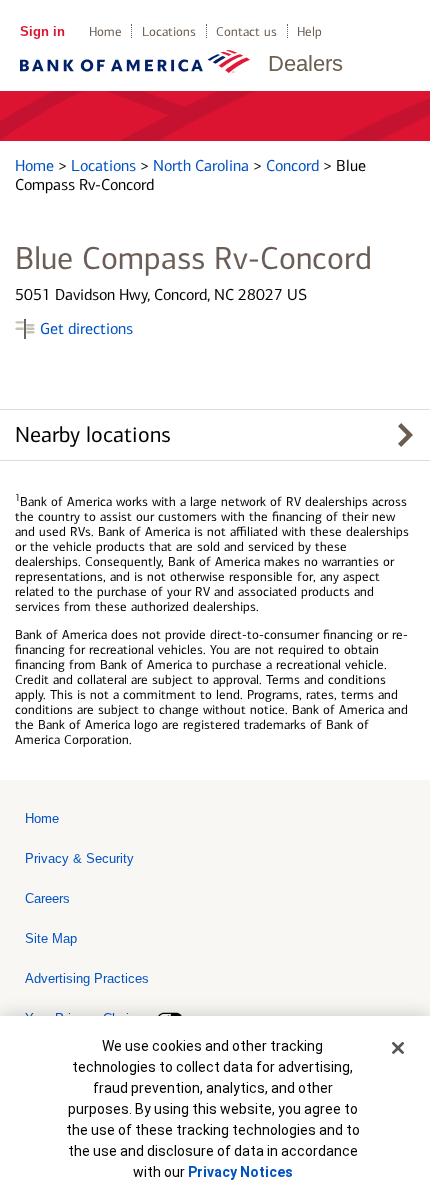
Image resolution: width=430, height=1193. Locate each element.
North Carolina (203, 165)
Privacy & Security (79, 858)
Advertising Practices (87, 978)
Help (309, 31)
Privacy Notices (240, 1172)
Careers (47, 898)
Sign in (42, 31)
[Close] (398, 1048)
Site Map (51, 938)
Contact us (246, 31)
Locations (169, 31)
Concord (294, 165)
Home (105, 31)
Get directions (86, 328)
